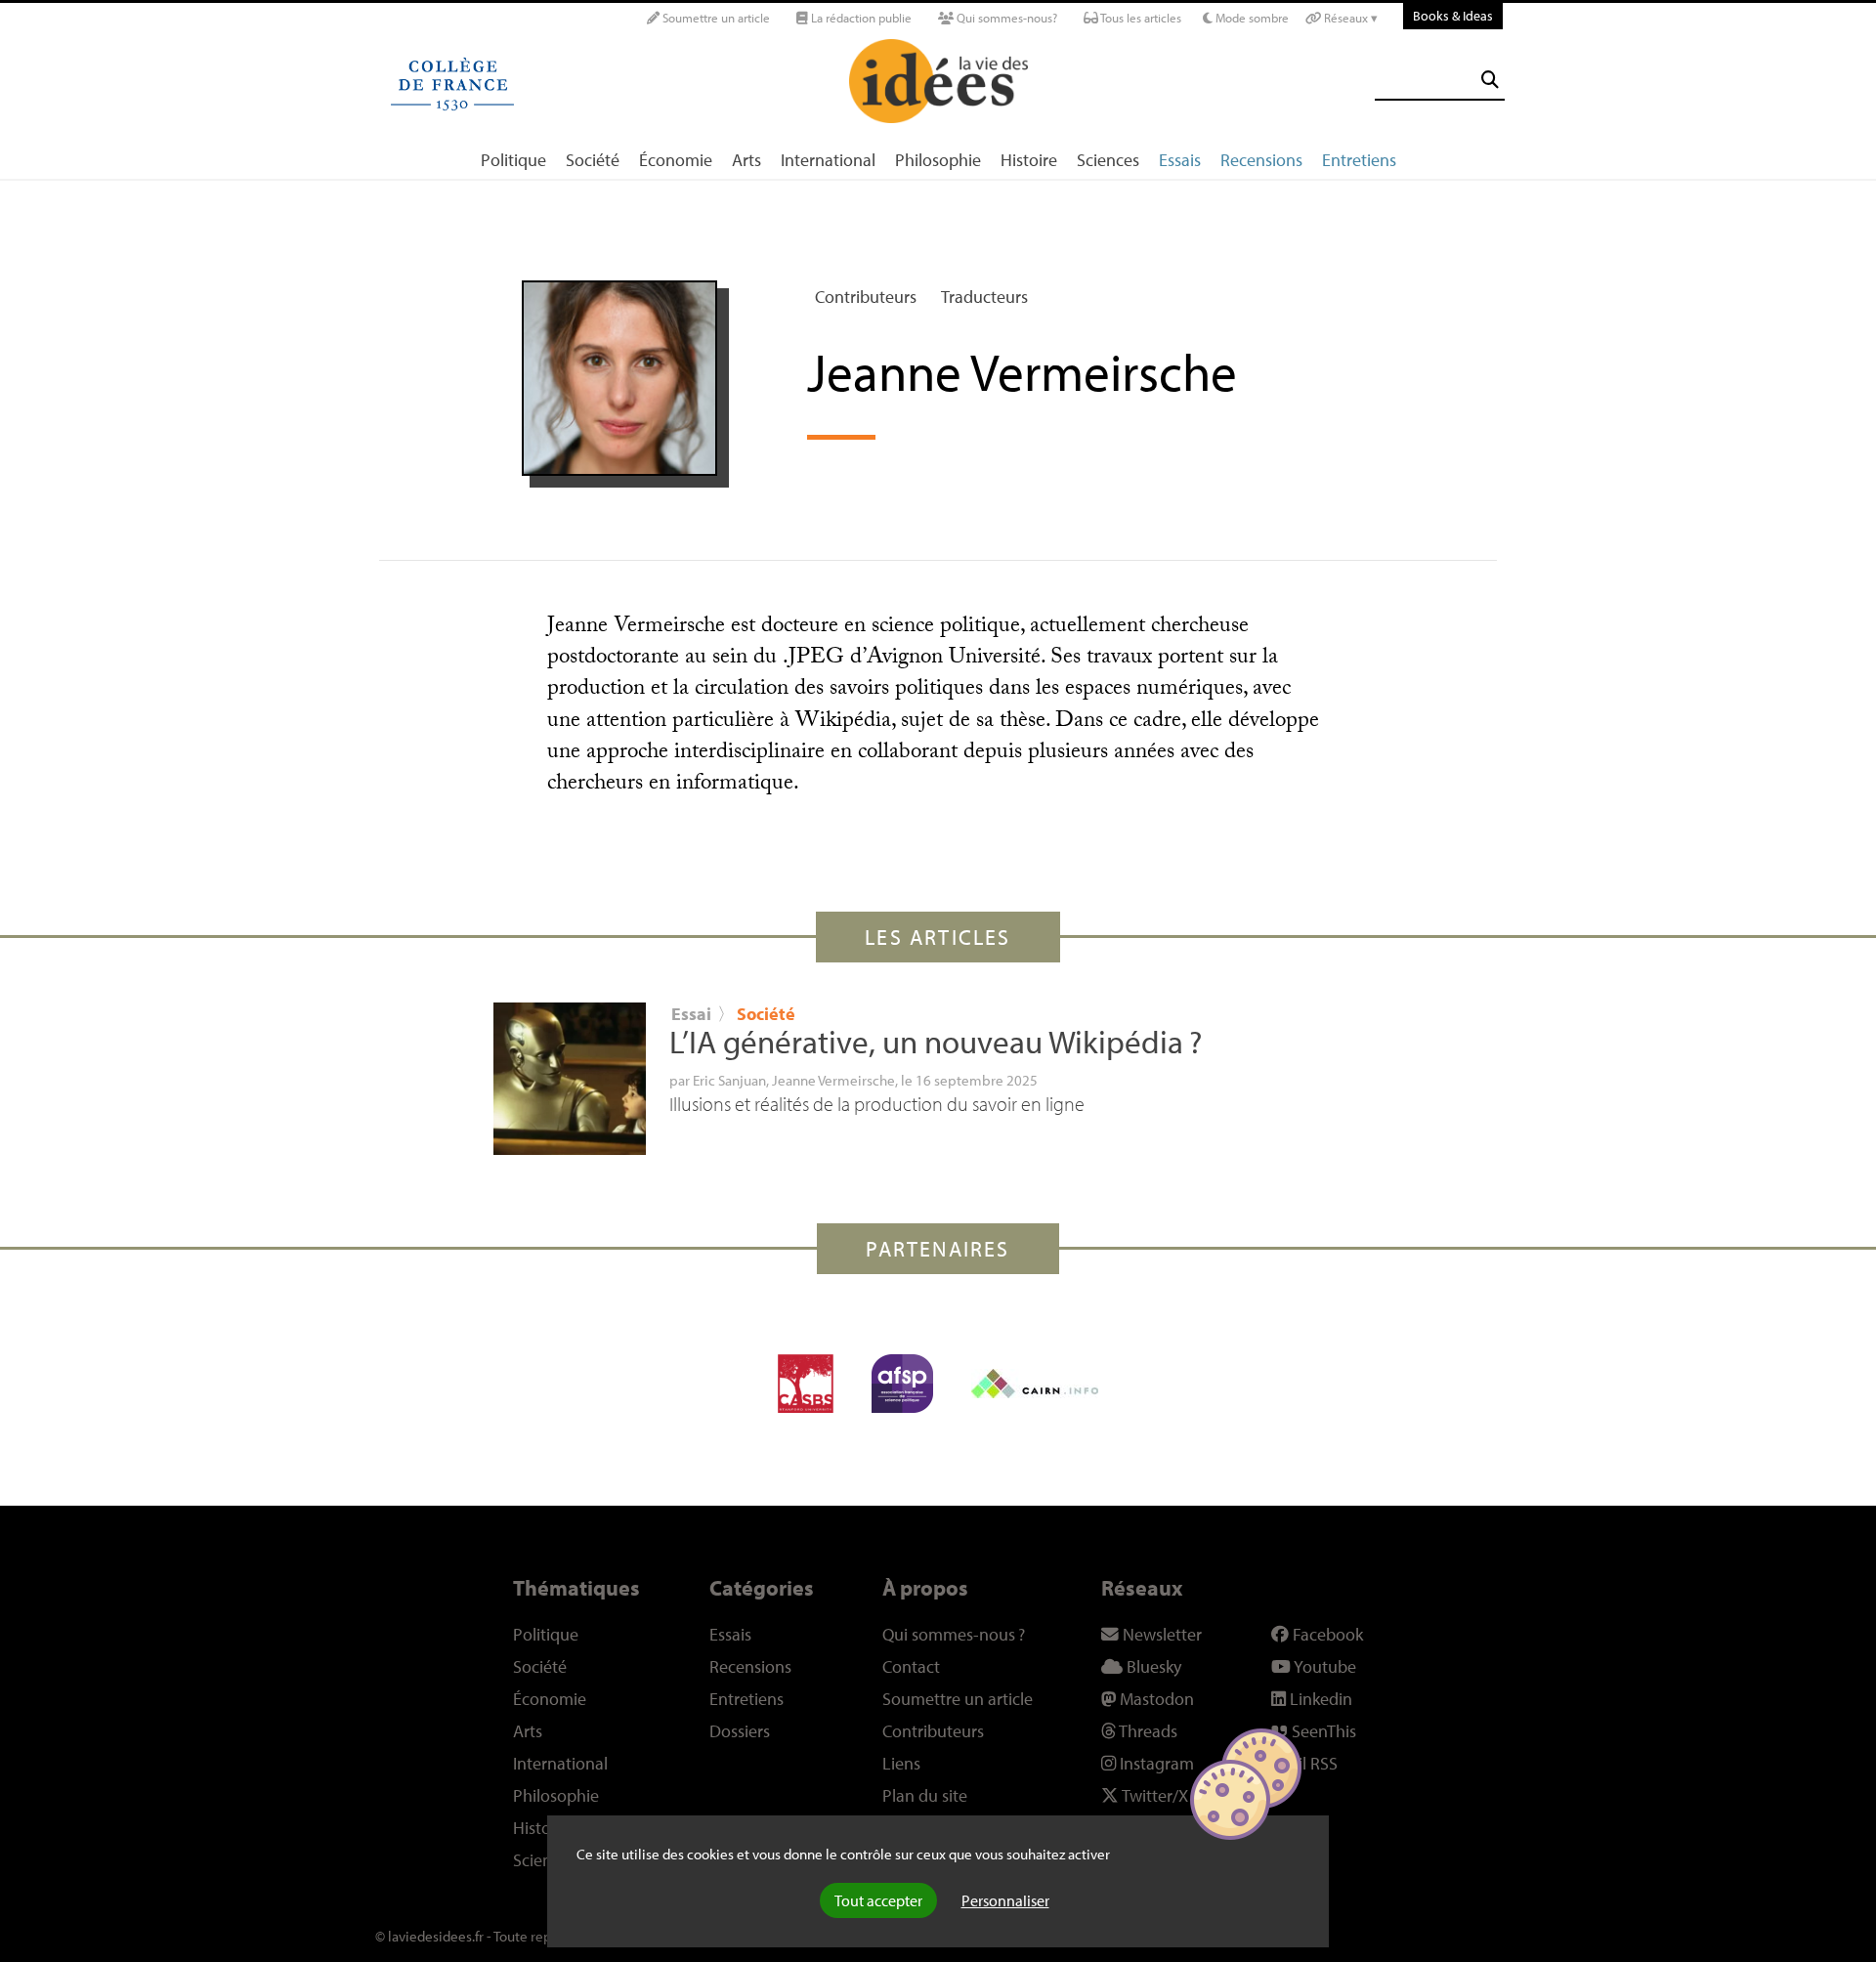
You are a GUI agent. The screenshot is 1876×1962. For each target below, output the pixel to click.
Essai (691, 1014)
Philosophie (938, 160)
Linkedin (1319, 1699)
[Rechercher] (1490, 80)
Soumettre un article (715, 18)
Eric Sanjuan (729, 1080)
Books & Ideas (1453, 15)
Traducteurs (984, 297)
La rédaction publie (860, 18)
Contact (911, 1666)
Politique (513, 160)
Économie (676, 160)
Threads (1147, 1731)
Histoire (1029, 160)
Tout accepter (878, 1900)
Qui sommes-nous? (1005, 18)
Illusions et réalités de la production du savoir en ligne (877, 1104)
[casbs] (806, 1384)
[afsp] (902, 1384)
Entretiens (1359, 160)
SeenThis (1322, 1731)
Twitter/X (1153, 1795)
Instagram (1155, 1763)
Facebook (1326, 1634)
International (828, 160)
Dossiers (740, 1731)
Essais (1180, 160)
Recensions (1261, 160)
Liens (901, 1763)
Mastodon (1155, 1699)
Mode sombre (1251, 18)
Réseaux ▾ (1349, 18)
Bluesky (1152, 1666)
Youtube (1323, 1666)
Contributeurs (866, 297)
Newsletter (1160, 1634)
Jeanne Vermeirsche (833, 1080)
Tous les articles (1140, 18)
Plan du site (925, 1795)
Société (593, 160)
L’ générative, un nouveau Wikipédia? (936, 1042)
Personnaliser (1005, 1900)
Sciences (1108, 160)
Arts (746, 160)
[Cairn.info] (1035, 1384)
